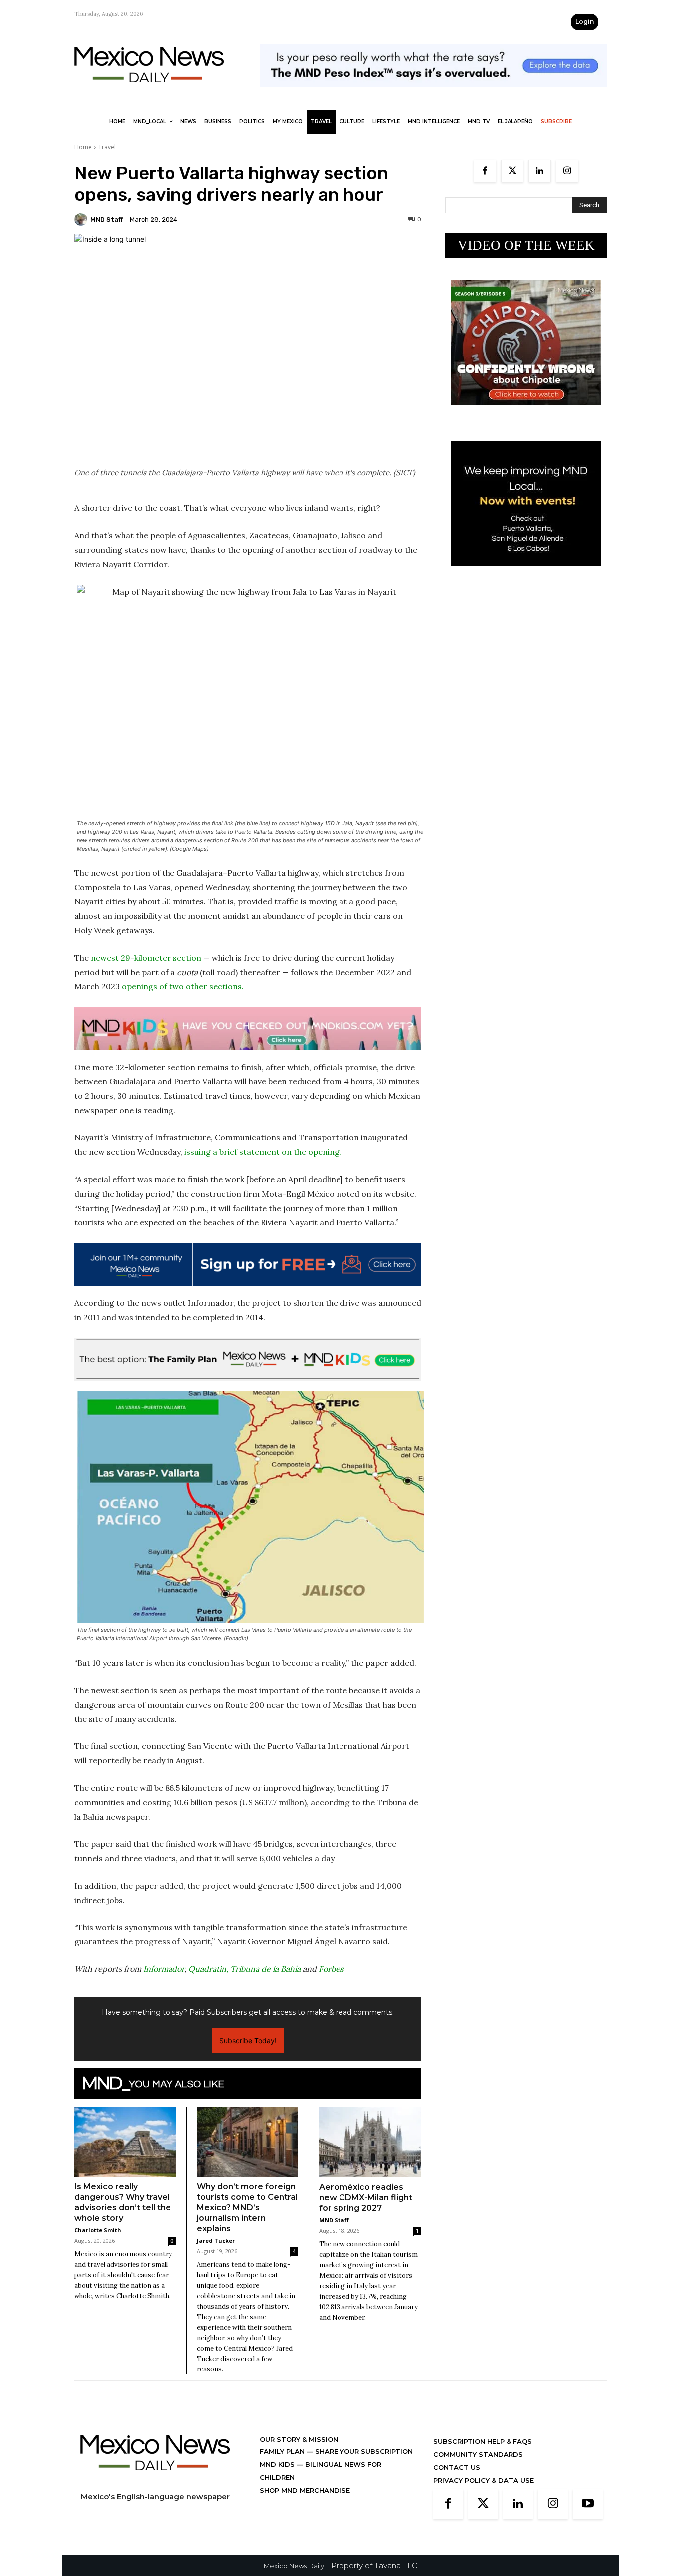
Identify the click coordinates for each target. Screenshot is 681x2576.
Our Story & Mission (299, 2439)
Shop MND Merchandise (305, 2490)
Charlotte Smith (98, 2230)
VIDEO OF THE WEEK (526, 245)
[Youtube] (588, 2504)
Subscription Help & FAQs (483, 2441)
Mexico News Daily (294, 2566)
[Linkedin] (540, 171)
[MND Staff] (82, 219)
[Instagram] (567, 171)
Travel (107, 147)
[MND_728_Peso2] (433, 95)
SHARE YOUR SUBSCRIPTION (363, 2451)
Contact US (457, 2467)
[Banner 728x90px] (248, 1028)
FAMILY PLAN (283, 2451)
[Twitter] (512, 171)
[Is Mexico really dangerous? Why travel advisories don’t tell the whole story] (125, 2142)
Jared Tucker (216, 2241)
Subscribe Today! (248, 2040)
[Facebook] (485, 171)
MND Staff (107, 220)
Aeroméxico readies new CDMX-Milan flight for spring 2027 (366, 2198)
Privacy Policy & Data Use (484, 2480)
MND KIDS (278, 2464)
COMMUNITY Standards (478, 2454)
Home (83, 147)
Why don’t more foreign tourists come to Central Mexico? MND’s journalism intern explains (247, 2208)
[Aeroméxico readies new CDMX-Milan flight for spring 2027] (370, 2142)
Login (585, 22)
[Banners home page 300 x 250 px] (526, 412)
